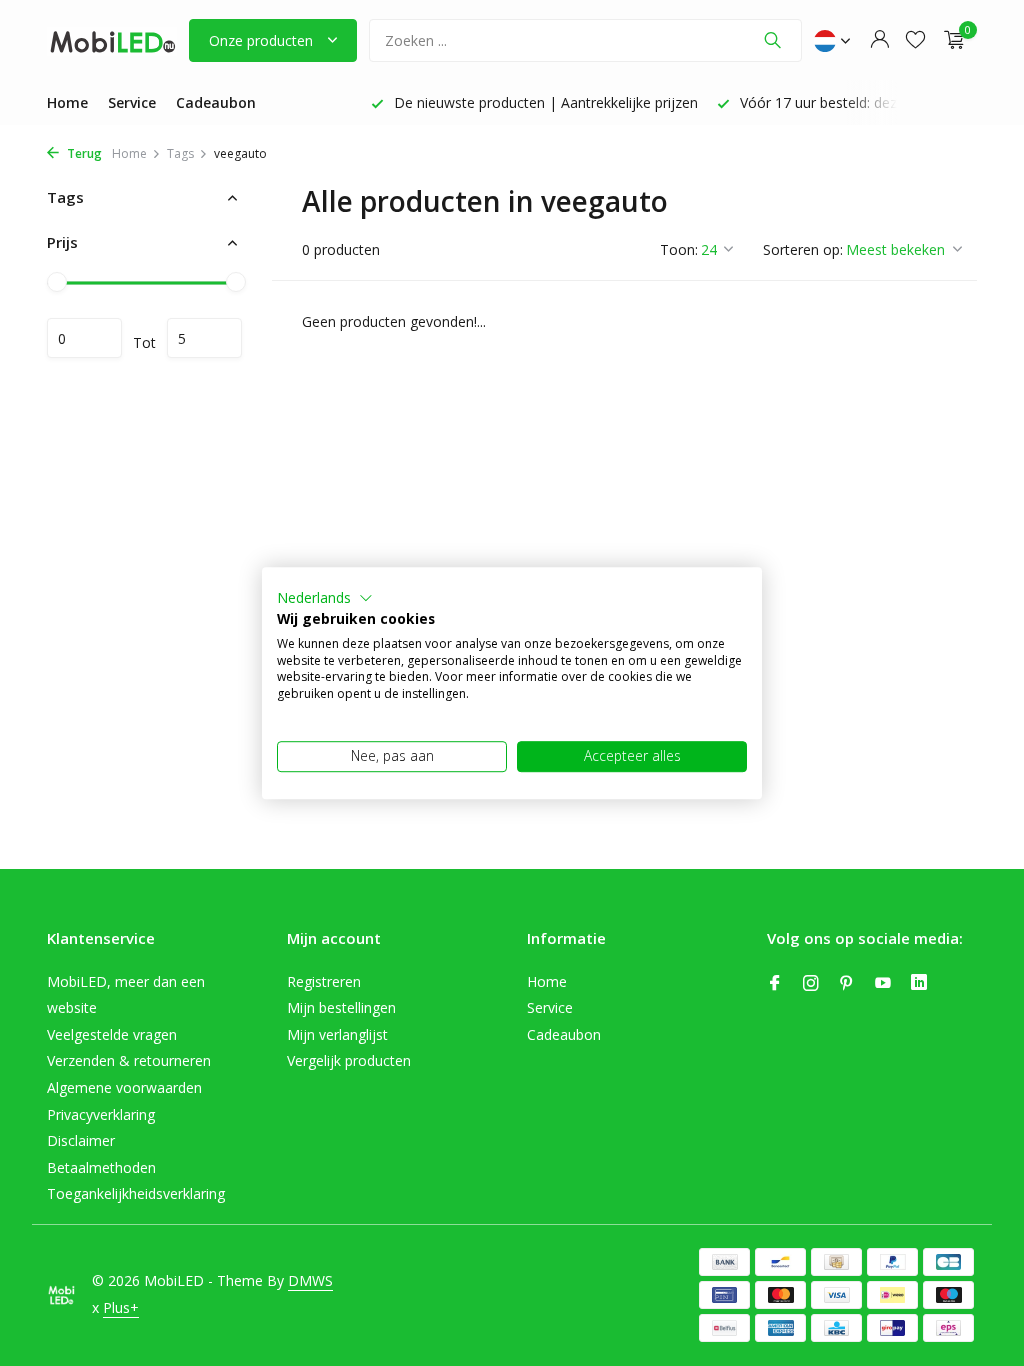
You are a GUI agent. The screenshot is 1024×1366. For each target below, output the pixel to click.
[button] (325, 598)
